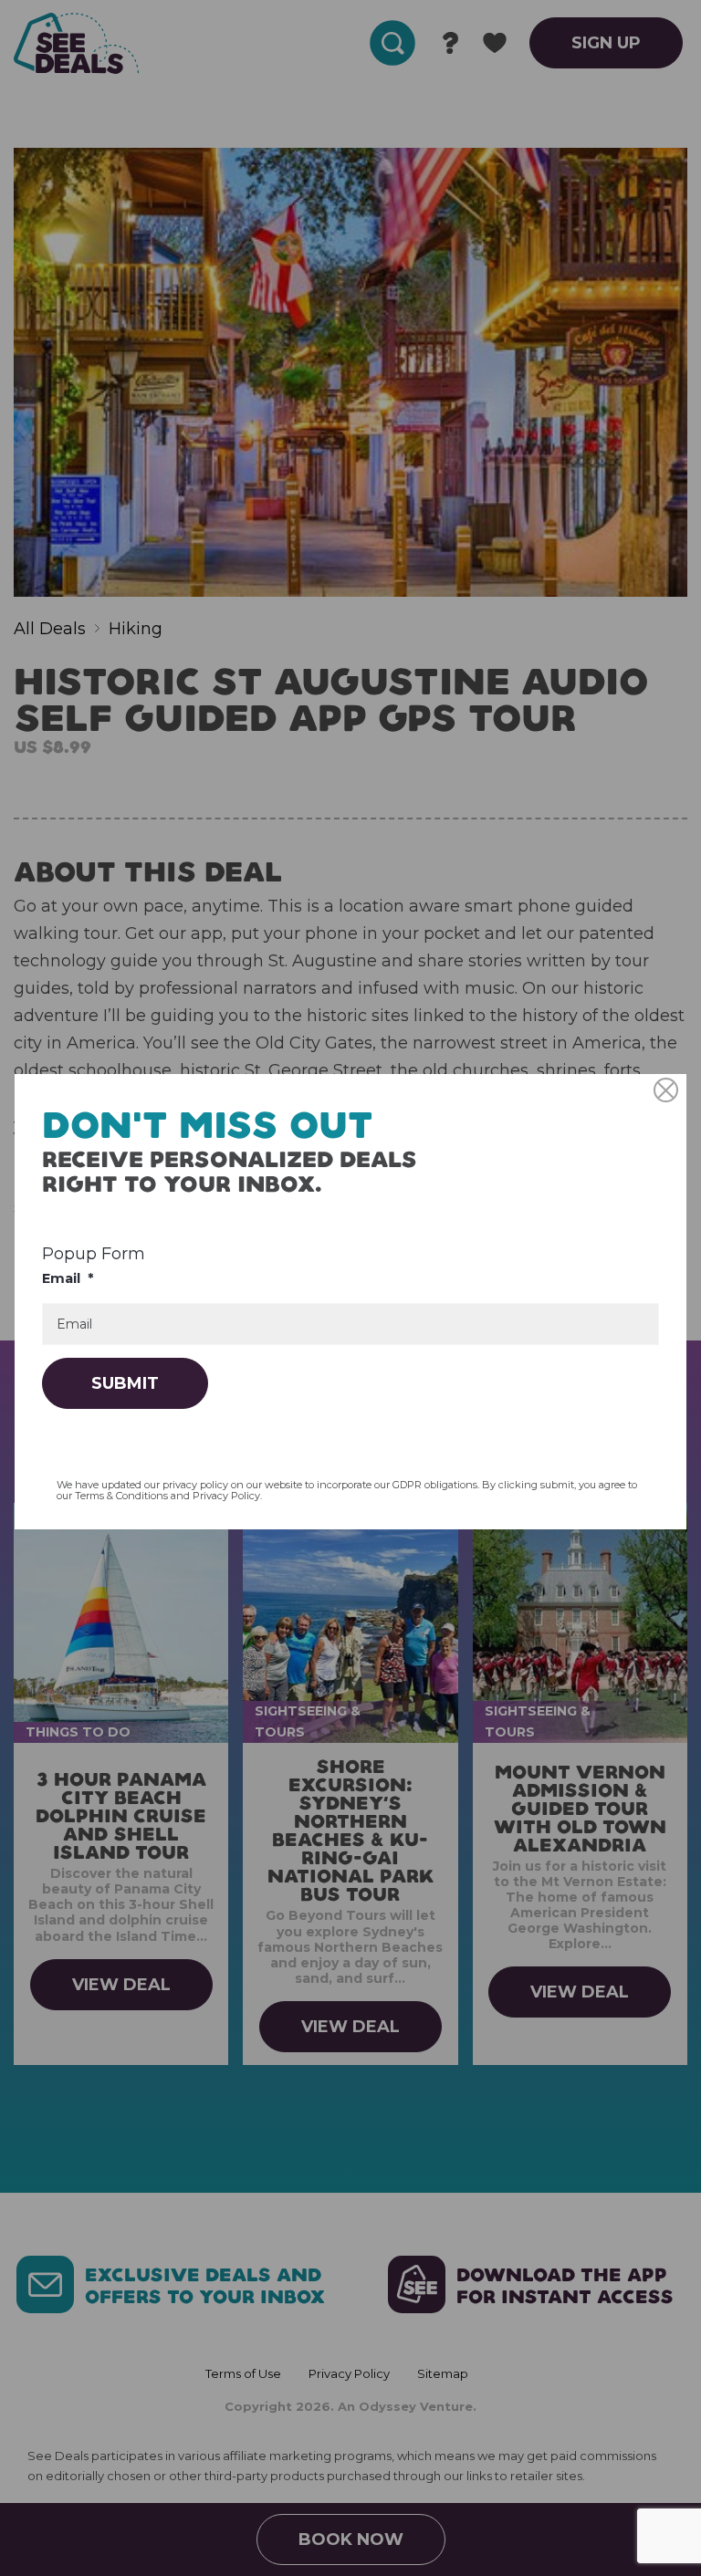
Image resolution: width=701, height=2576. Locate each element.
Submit (125, 1383)
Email (68, 1278)
